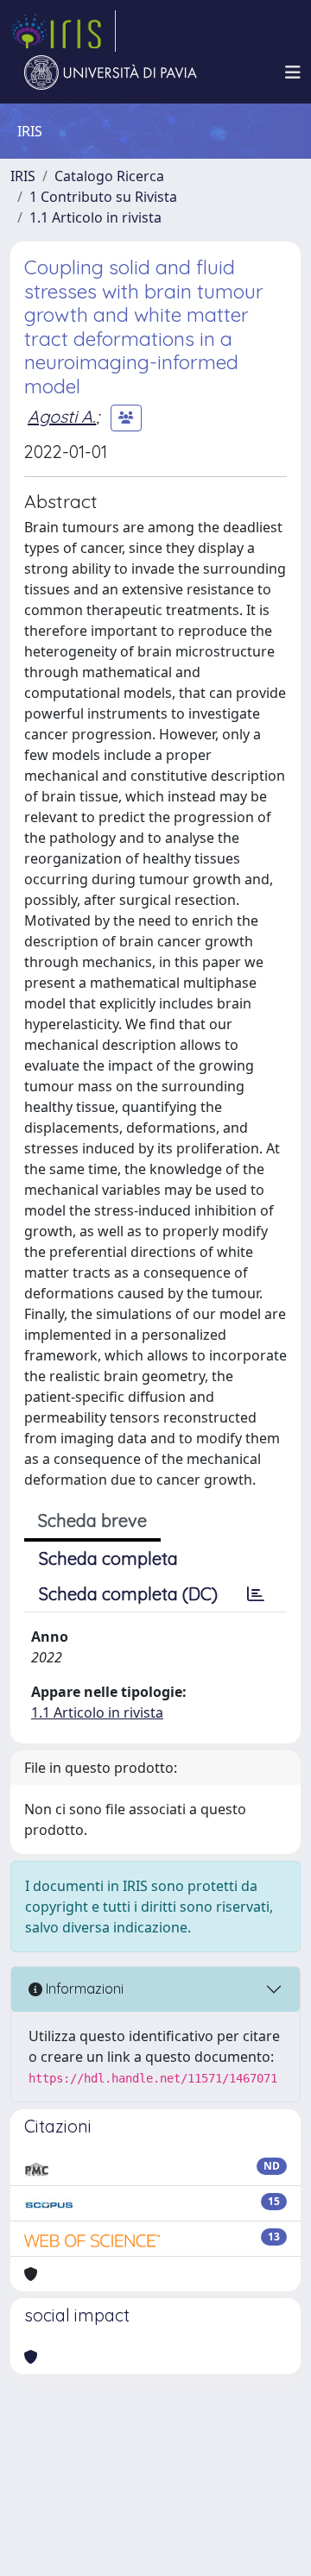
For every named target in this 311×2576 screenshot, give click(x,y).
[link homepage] (63, 31)
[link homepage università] (111, 72)
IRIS (23, 176)
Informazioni (83, 1989)
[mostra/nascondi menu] (293, 72)
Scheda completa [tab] (108, 1558)
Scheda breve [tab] (92, 1520)
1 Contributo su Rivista (103, 197)
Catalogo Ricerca (109, 176)
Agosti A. (62, 416)
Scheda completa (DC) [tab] (128, 1594)
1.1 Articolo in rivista (95, 217)
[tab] (256, 1594)
